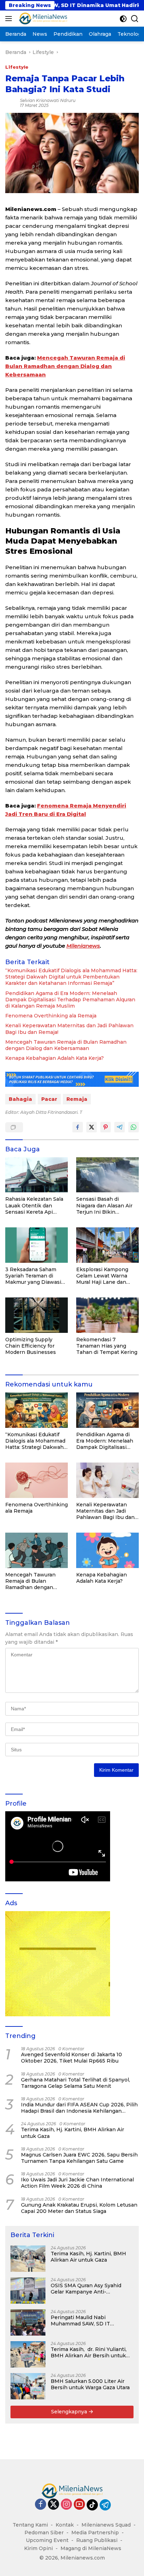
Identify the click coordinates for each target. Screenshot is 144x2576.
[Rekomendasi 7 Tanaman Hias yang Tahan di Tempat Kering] (107, 1315)
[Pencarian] (135, 19)
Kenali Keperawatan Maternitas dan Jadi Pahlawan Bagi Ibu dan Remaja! (69, 1029)
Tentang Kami (30, 2525)
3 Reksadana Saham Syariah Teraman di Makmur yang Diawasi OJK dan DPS (33, 1276)
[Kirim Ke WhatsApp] (134, 1127)
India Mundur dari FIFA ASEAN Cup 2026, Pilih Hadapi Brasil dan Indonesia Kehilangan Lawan (79, 2108)
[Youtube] (79, 2505)
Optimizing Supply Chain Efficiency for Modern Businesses (31, 1346)
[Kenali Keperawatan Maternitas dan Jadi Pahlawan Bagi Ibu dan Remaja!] (107, 1480)
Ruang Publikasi (97, 2540)
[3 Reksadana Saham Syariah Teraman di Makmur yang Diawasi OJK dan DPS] (37, 1245)
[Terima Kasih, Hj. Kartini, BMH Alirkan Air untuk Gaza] (28, 2259)
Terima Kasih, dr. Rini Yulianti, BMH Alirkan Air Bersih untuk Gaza (89, 2352)
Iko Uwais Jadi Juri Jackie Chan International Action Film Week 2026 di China (77, 2183)
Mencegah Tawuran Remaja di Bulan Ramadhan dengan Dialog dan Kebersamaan (65, 366)
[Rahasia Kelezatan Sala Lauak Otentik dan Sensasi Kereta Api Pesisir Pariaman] (37, 1175)
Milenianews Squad (106, 2525)
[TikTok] (92, 2505)
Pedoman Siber (44, 2533)
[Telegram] (105, 2505)
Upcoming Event (47, 2540)
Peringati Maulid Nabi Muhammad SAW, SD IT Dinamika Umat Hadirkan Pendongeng (82, 2321)
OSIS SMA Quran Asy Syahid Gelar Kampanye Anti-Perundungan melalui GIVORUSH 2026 (86, 2289)
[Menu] (10, 19)
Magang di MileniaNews (91, 2548)
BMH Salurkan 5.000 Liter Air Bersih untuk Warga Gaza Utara (90, 2384)
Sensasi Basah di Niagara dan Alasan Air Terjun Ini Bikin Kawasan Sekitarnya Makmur (104, 1205)
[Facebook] (41, 2505)
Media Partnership (95, 2533)
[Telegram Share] (120, 1127)
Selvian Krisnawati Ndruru (48, 100)
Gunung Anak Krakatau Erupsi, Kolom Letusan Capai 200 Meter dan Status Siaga (79, 2208)
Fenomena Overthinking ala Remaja (51, 1016)
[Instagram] (66, 2505)
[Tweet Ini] (92, 1127)
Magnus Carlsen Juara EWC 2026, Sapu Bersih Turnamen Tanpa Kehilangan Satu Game (79, 2158)
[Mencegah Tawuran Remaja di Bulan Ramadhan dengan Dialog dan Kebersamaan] (37, 1550)
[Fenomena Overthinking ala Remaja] (37, 1480)
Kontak (65, 2525)
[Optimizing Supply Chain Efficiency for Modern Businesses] (37, 1315)
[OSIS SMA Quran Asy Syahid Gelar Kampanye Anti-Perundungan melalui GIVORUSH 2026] (28, 2291)
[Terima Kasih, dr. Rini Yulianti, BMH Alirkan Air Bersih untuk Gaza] (28, 2354)
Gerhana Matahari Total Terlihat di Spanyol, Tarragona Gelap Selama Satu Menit (75, 2083)
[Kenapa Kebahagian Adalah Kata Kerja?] (107, 1550)
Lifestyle (17, 67)
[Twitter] (53, 2505)
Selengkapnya (70, 2412)
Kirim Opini (38, 2548)
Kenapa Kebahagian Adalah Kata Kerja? (55, 1058)
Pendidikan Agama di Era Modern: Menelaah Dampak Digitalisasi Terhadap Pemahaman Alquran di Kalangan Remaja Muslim (70, 1000)
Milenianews (83, 946)
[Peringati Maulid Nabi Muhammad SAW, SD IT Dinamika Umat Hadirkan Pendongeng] (28, 2322)
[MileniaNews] (42, 19)
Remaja (77, 1099)
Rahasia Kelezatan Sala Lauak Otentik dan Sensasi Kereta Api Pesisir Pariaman (34, 1205)
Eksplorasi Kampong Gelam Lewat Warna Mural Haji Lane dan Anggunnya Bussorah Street (103, 1276)
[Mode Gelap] (123, 19)
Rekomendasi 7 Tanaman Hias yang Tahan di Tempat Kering (107, 1346)
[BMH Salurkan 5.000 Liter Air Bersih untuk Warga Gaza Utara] (28, 2386)
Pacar (49, 1099)
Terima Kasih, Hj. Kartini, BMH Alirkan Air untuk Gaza (73, 2133)
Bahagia (20, 1099)
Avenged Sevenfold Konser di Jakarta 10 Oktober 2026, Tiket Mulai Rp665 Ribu (71, 2058)
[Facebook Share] (78, 1127)
